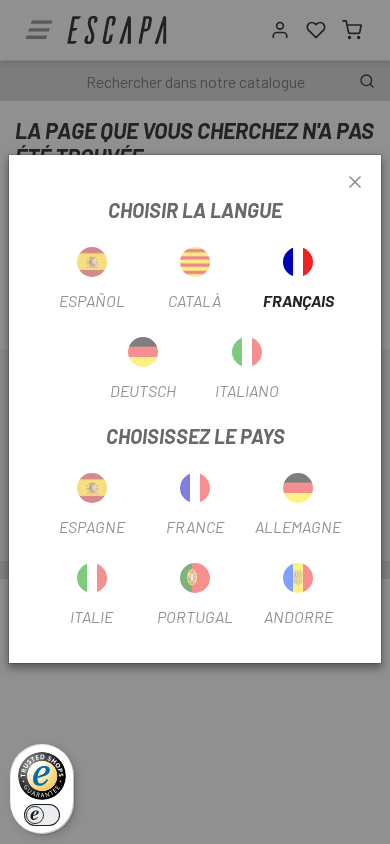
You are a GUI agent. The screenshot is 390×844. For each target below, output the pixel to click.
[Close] (355, 183)
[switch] (42, 815)
